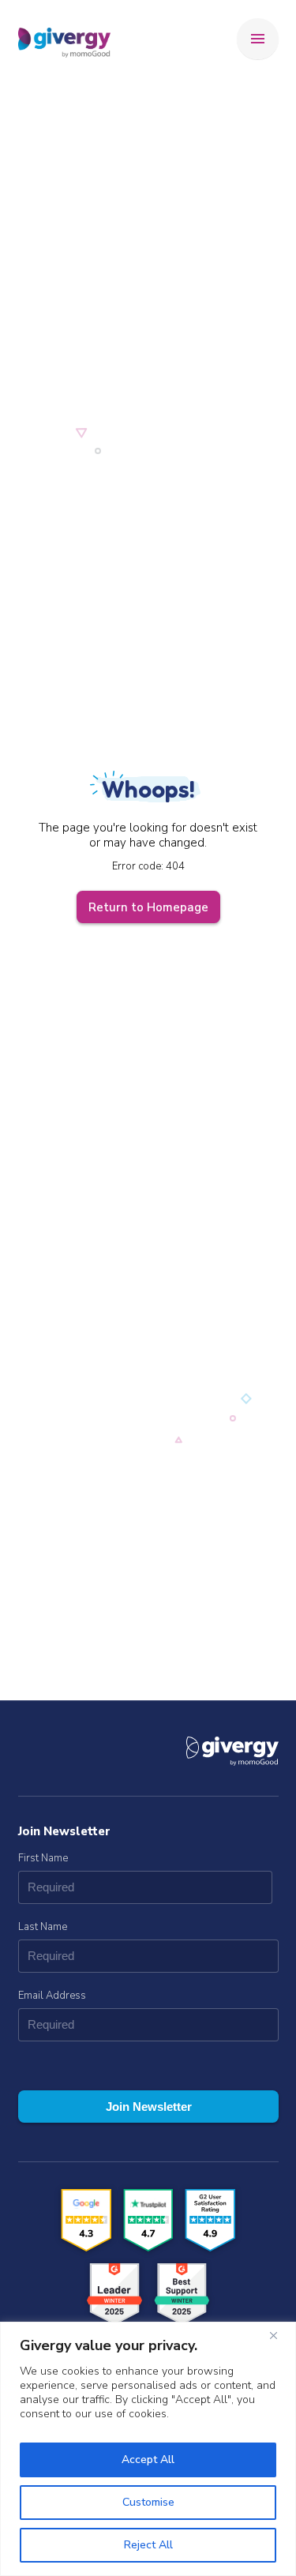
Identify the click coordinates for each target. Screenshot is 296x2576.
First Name (43, 1858)
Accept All (148, 2460)
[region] (148, 2449)
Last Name (43, 1927)
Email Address (52, 1996)
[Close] (279, 2335)
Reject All (148, 2545)
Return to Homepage (148, 907)
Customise (148, 2502)
